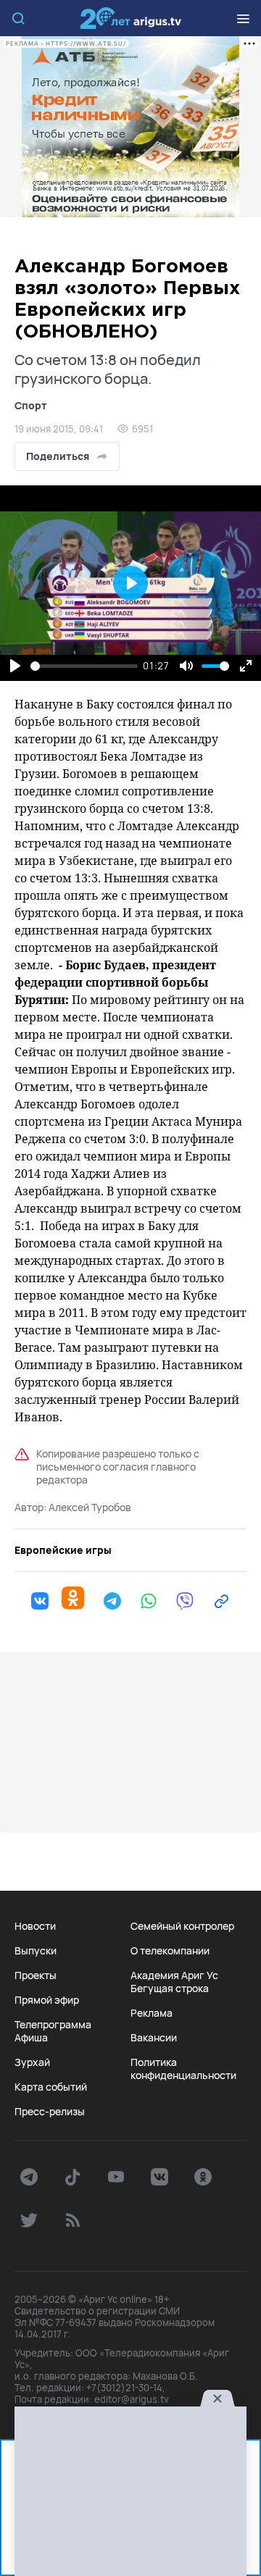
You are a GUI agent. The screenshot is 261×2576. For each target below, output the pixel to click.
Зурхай (32, 2062)
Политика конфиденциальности (183, 2069)
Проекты (36, 1975)
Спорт (31, 405)
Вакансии (154, 2038)
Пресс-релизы (50, 2112)
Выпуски (36, 1951)
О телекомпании (170, 1951)
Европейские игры (63, 1550)
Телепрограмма (53, 2025)
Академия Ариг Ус (174, 1975)
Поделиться (58, 456)
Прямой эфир (47, 2000)
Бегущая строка (170, 1989)
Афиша (31, 2038)
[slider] (84, 666)
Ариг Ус (130, 18)
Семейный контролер (182, 1926)
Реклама (152, 2013)
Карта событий (51, 2087)
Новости (35, 1926)
